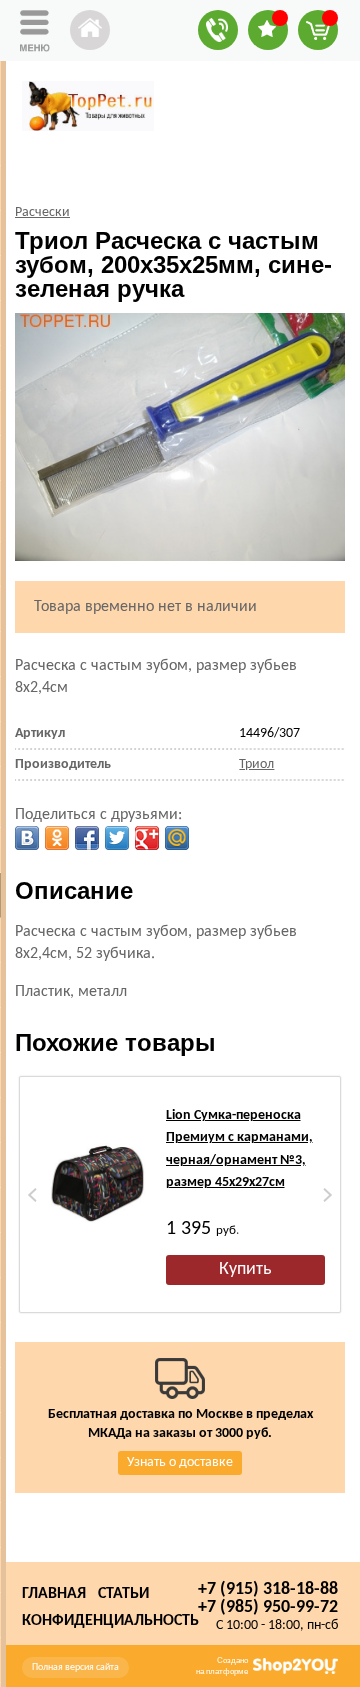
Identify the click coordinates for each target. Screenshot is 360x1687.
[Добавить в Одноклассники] (57, 838)
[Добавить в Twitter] (117, 838)
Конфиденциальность (110, 1621)
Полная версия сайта (75, 1667)
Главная (54, 1594)
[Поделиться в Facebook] (87, 838)
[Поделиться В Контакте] (27, 838)
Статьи (123, 1594)
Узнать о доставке (180, 1462)
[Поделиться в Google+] (147, 838)
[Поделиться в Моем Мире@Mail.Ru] (177, 838)
